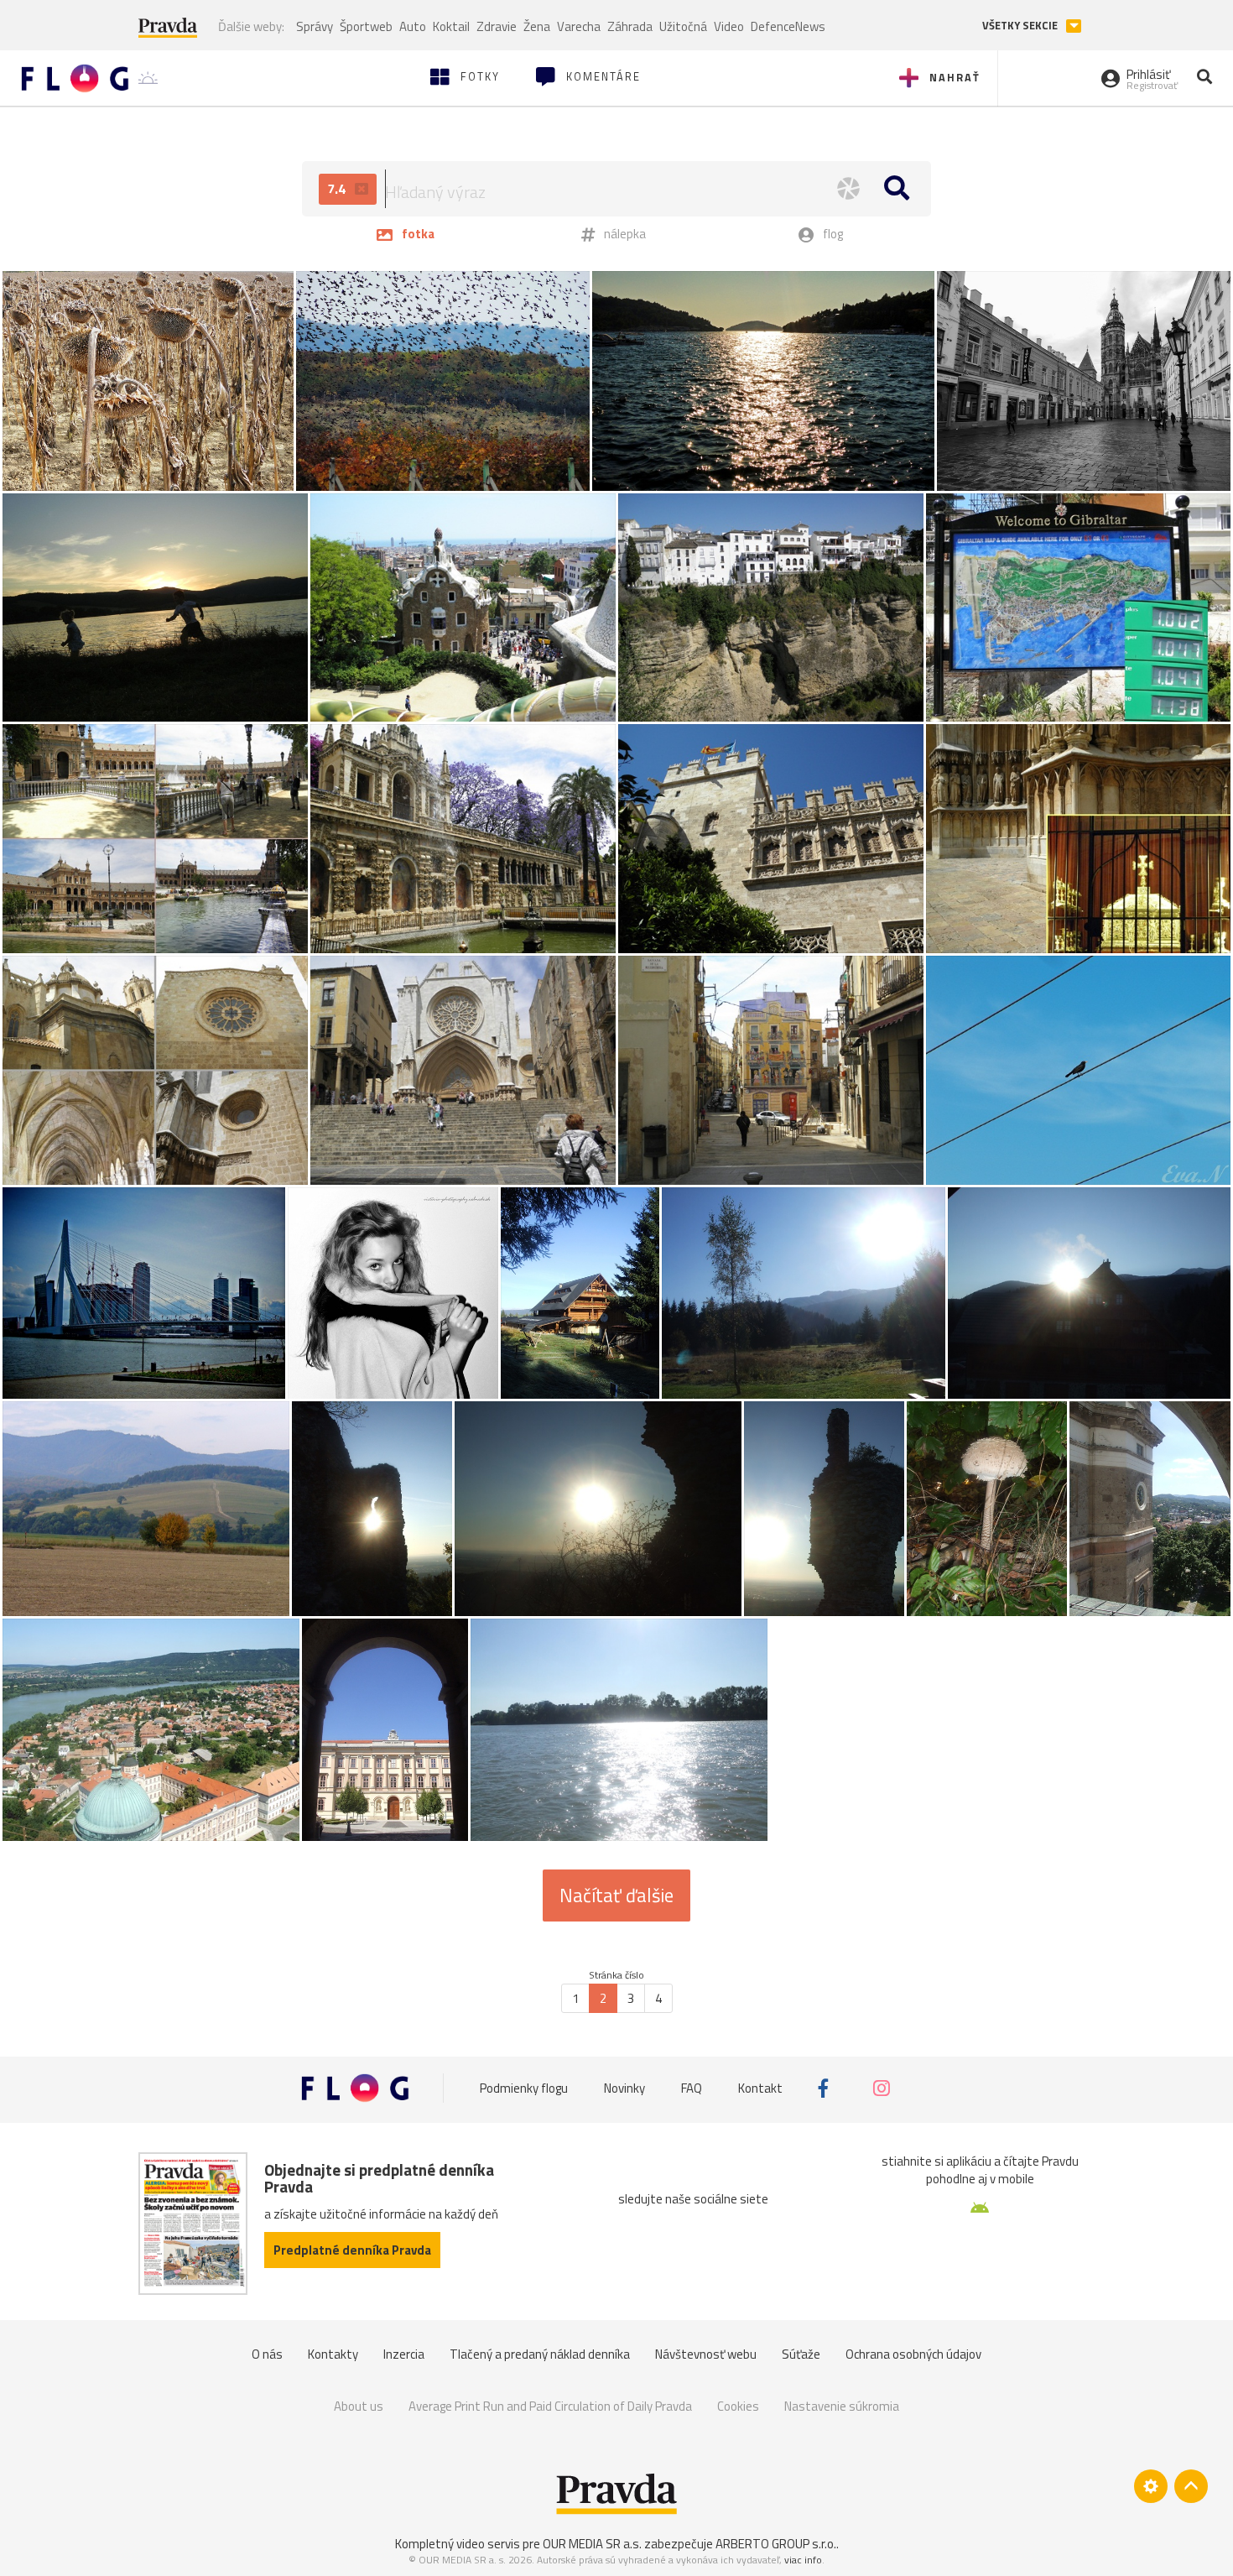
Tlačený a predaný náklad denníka (540, 2354)
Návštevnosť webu (706, 2354)
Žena (537, 26)
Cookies (738, 2406)
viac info (803, 2560)
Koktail (451, 26)
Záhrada (630, 26)
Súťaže (801, 2354)
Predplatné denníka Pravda (352, 2250)
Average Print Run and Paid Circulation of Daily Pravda (550, 2406)
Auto (413, 26)
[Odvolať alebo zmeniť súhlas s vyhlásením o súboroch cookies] (1151, 2486)
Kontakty (333, 2354)
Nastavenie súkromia (842, 2406)
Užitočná (683, 26)
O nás (267, 2354)
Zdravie (497, 26)
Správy (315, 26)
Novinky (624, 2088)
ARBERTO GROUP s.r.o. (776, 2544)
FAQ (692, 2088)
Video (729, 26)
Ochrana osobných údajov (913, 2354)
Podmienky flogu (524, 2088)
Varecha (579, 26)
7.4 (338, 189)
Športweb (366, 26)
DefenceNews (788, 26)
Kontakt (760, 2088)
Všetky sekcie (1021, 26)
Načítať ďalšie (616, 1895)
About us (359, 2406)
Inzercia (404, 2354)
